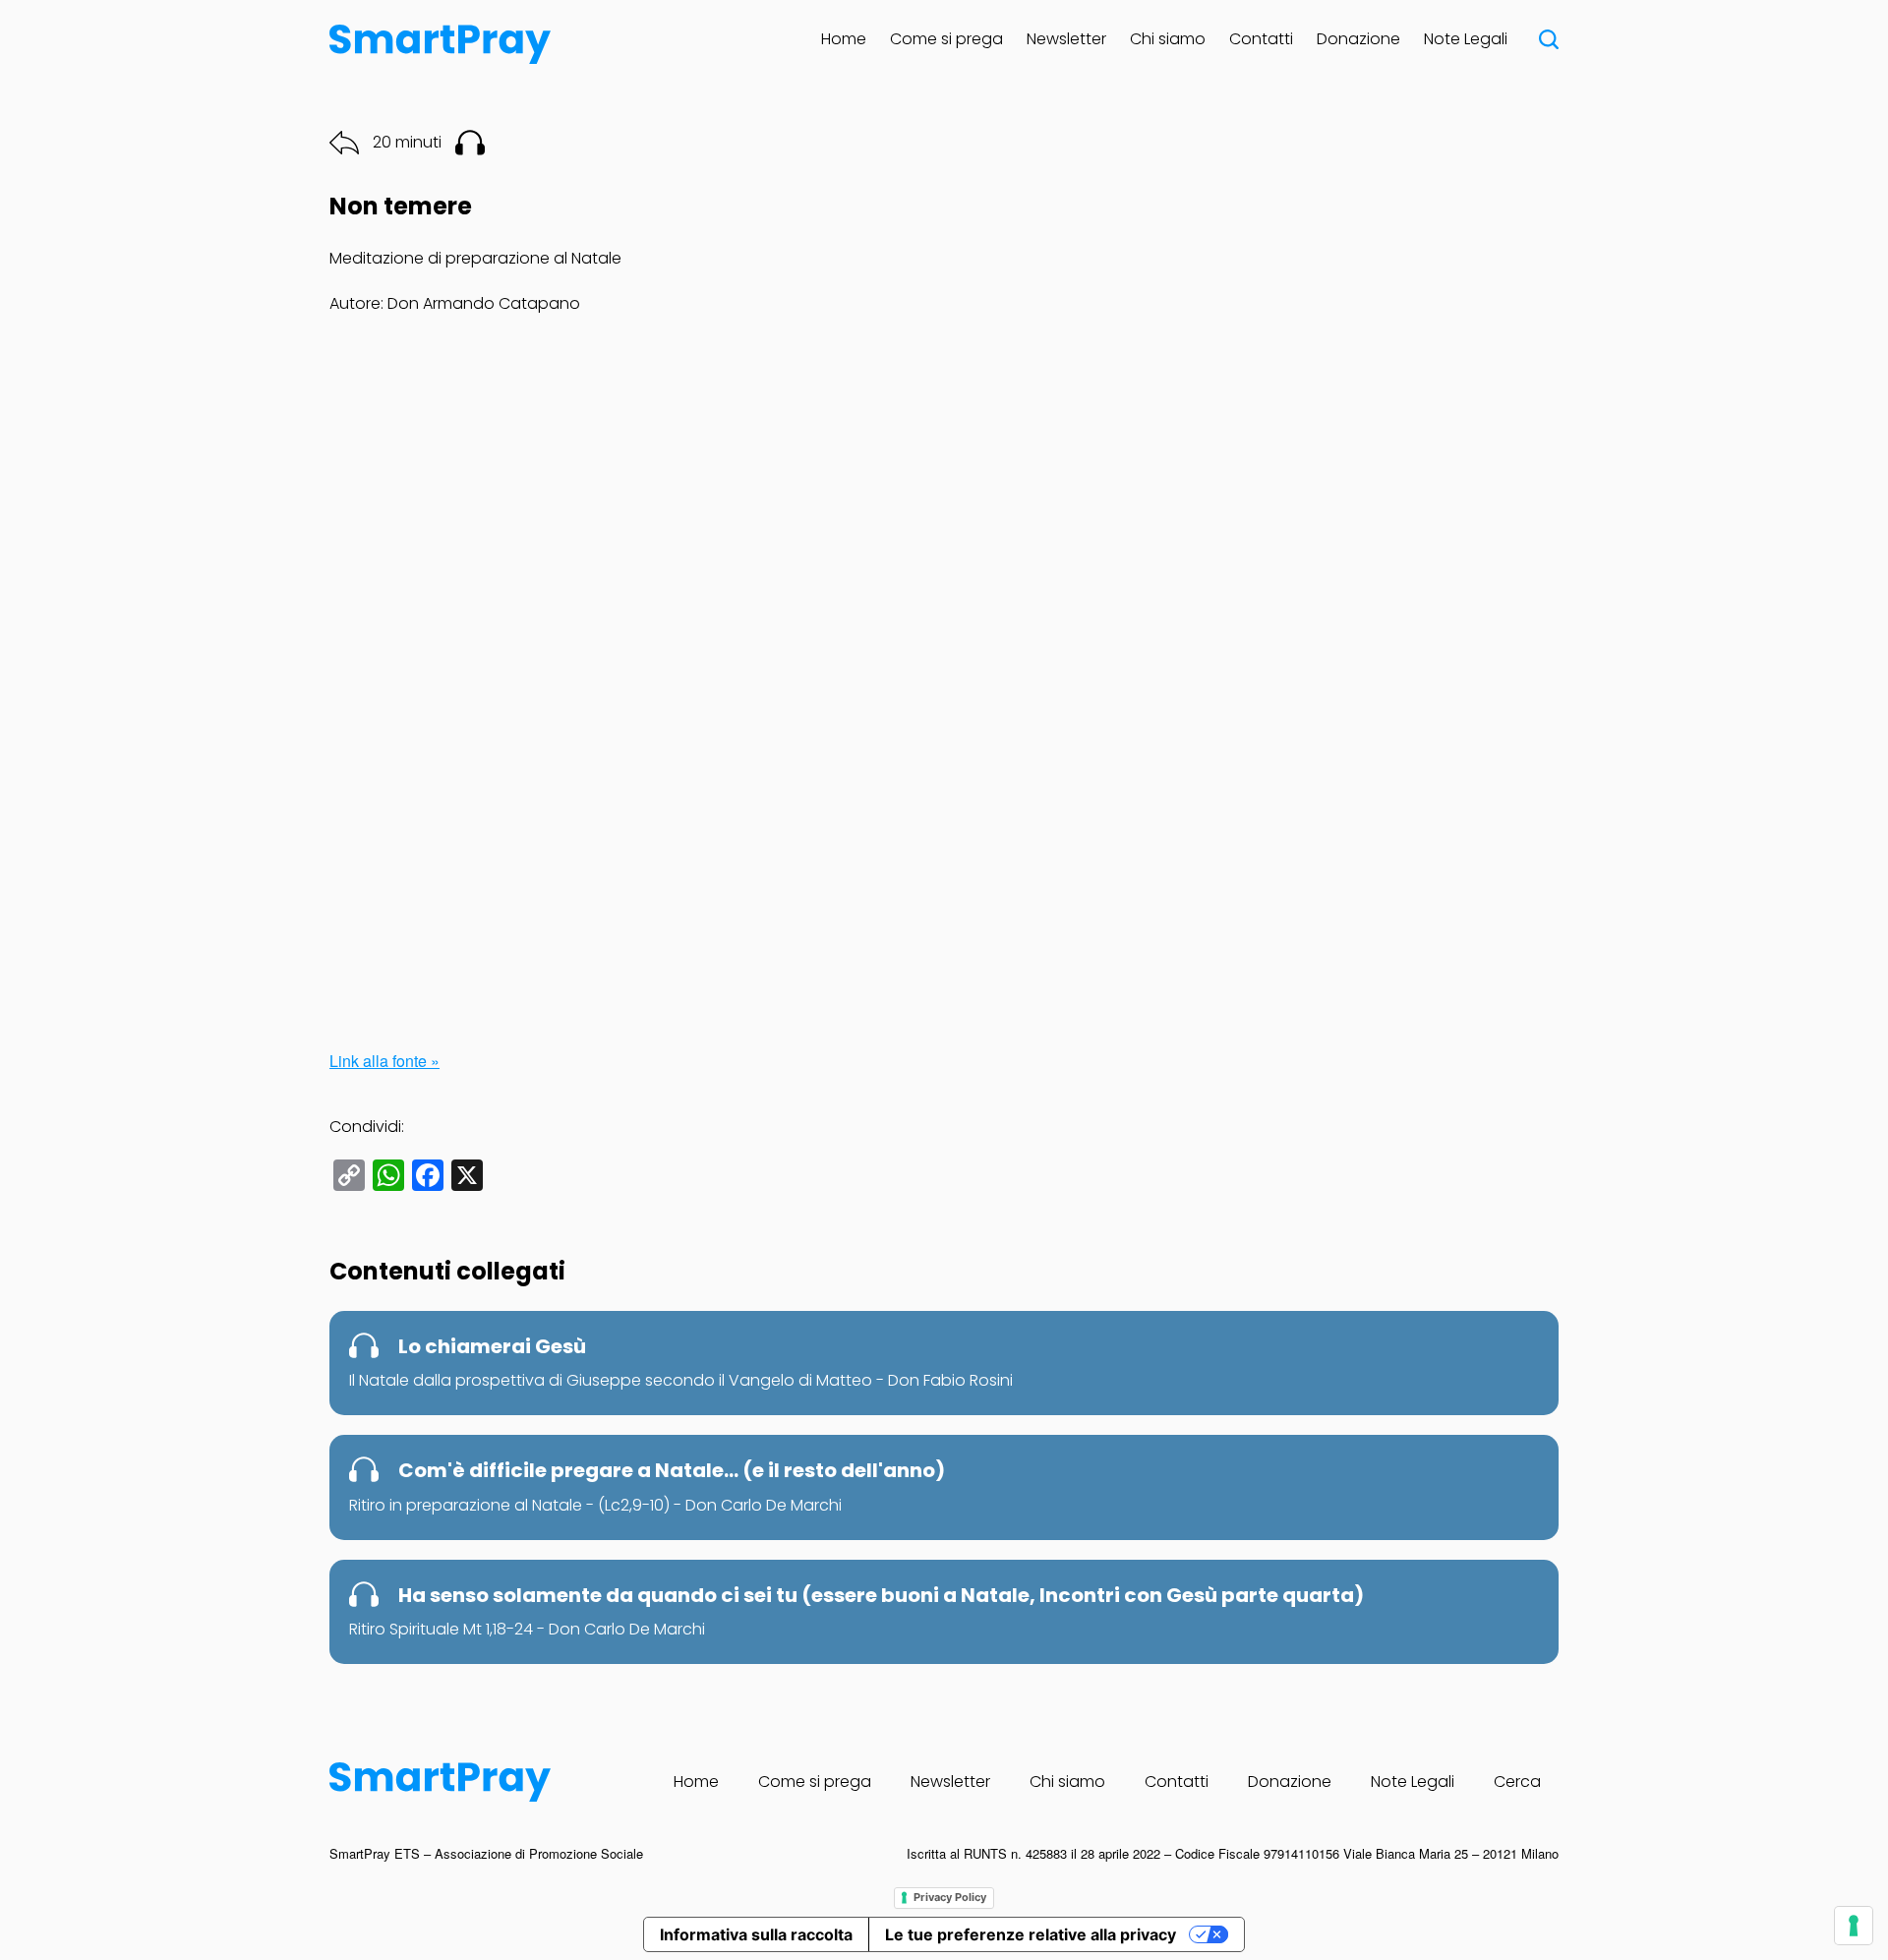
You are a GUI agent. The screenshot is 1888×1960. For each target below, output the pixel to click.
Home (844, 39)
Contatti (1261, 39)
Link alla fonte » (384, 1061)
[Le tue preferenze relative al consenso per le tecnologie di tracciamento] (1854, 1926)
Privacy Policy (950, 1897)
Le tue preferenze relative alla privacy (1031, 1934)
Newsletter (1066, 39)
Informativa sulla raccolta (756, 1934)
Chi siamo (1168, 39)
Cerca (1517, 1782)
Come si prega (946, 39)
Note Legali (1466, 39)
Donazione (1358, 39)
